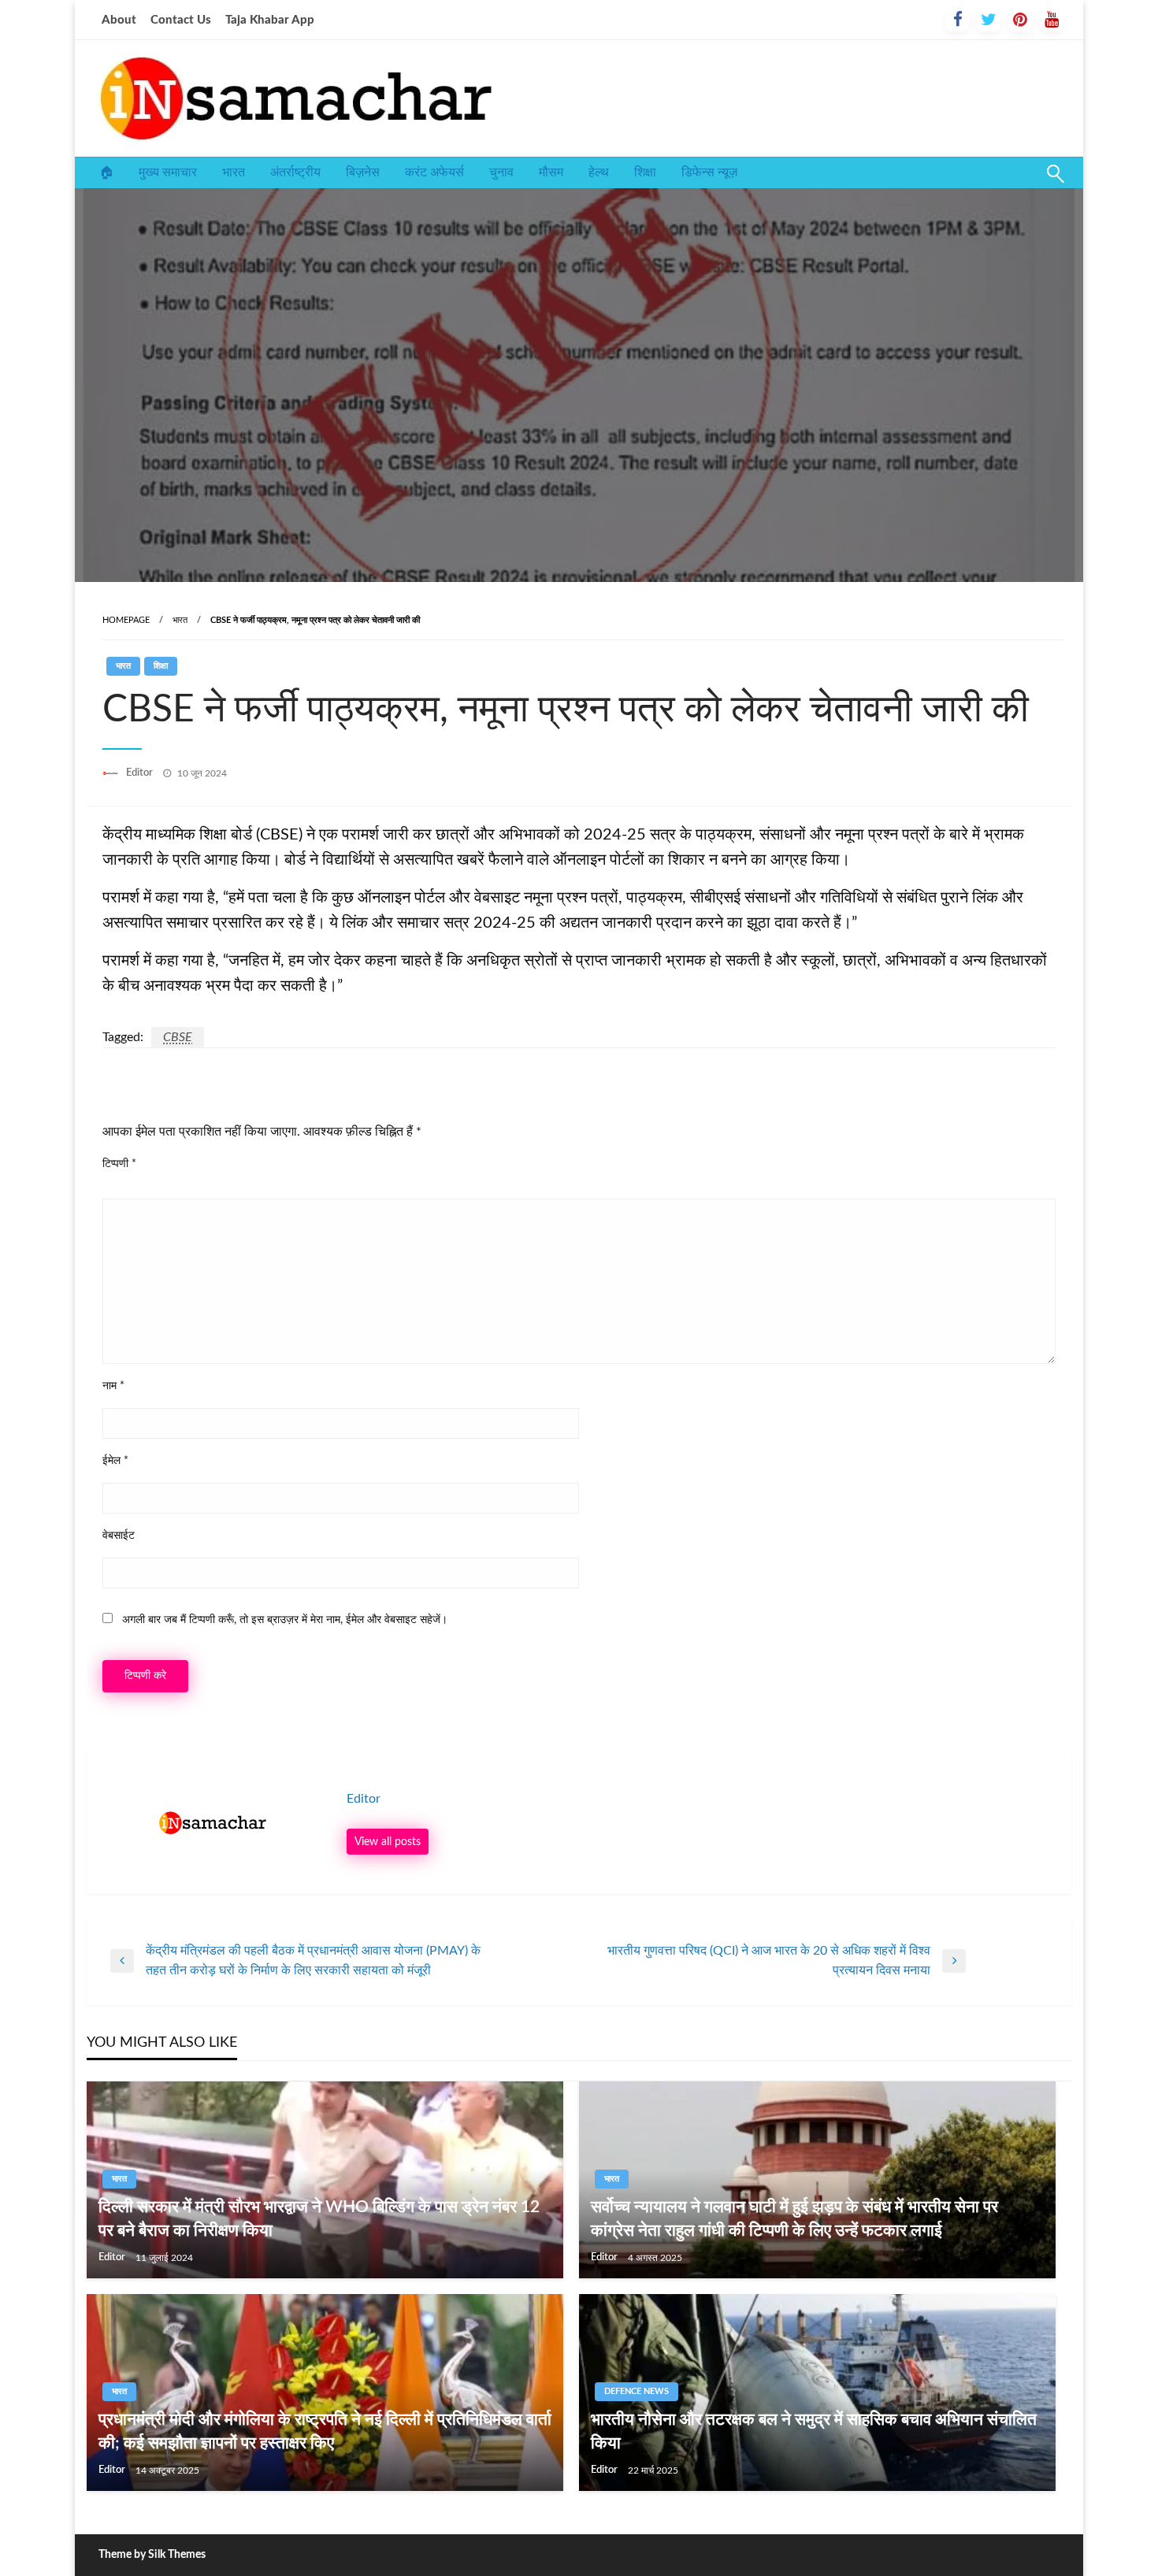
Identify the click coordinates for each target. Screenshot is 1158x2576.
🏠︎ (106, 172)
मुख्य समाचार (168, 172)
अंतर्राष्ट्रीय (295, 172)
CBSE (178, 1037)
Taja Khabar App (270, 20)
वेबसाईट (119, 1536)
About (119, 20)
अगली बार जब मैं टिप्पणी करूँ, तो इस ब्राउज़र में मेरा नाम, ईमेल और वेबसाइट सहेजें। (285, 1620)
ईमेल (115, 1461)
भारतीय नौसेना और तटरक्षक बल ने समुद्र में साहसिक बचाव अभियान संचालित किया (814, 2431)
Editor (141, 773)
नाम (113, 1386)
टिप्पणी (119, 1164)
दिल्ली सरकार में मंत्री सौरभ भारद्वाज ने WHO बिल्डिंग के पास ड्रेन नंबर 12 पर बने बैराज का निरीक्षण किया (319, 2218)
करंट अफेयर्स (434, 172)
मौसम (551, 172)
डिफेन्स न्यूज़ (709, 172)
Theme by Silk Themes (152, 2555)
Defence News (637, 2391)
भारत (234, 172)
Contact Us (181, 20)
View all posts (388, 1842)
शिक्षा (645, 172)
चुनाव (501, 172)
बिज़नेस (363, 172)
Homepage (126, 620)
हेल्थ (599, 172)
